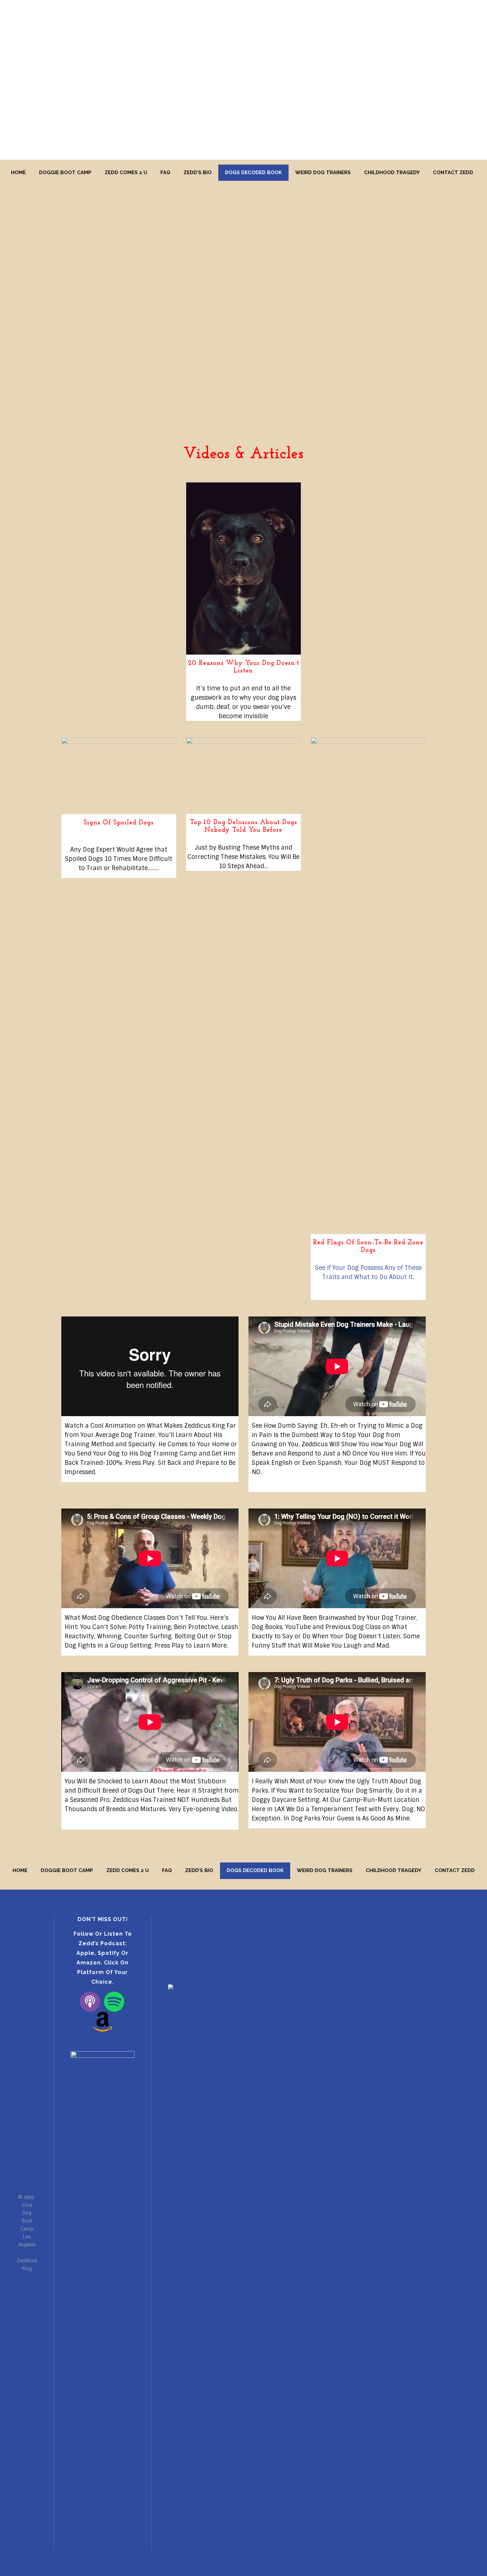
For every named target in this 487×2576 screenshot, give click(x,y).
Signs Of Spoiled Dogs (119, 823)
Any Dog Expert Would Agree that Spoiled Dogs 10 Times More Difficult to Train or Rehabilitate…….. (119, 859)
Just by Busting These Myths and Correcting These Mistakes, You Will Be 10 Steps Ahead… (243, 857)
